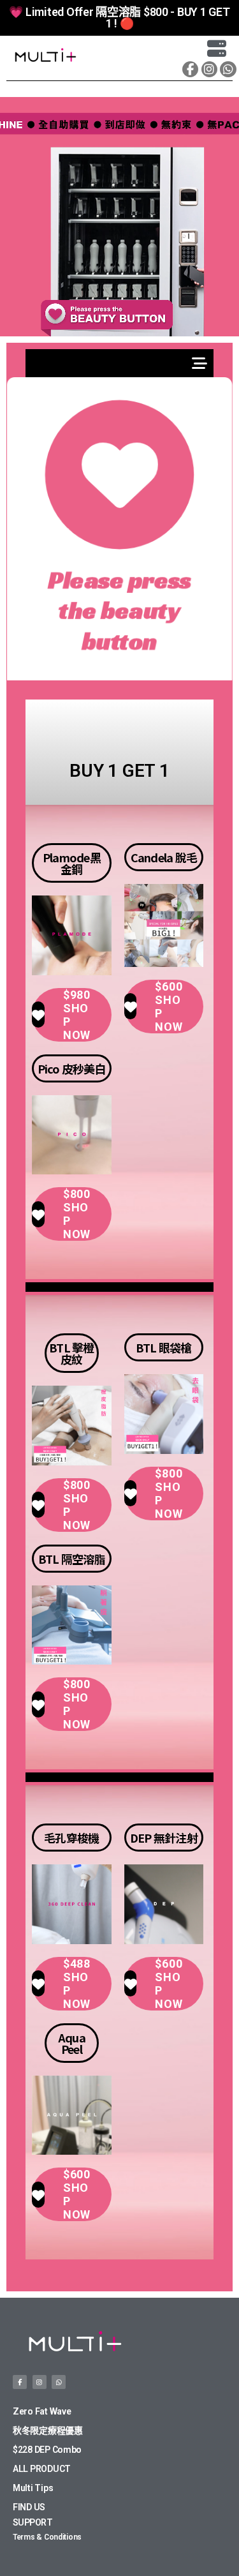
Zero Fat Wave (42, 2411)
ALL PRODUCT (42, 2469)
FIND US (29, 2507)
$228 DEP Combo (47, 2450)
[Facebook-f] (190, 69)
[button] (162, 56)
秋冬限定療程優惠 (48, 2430)
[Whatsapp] (228, 69)
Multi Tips (33, 2488)
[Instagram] (209, 69)
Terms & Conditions (47, 2537)
